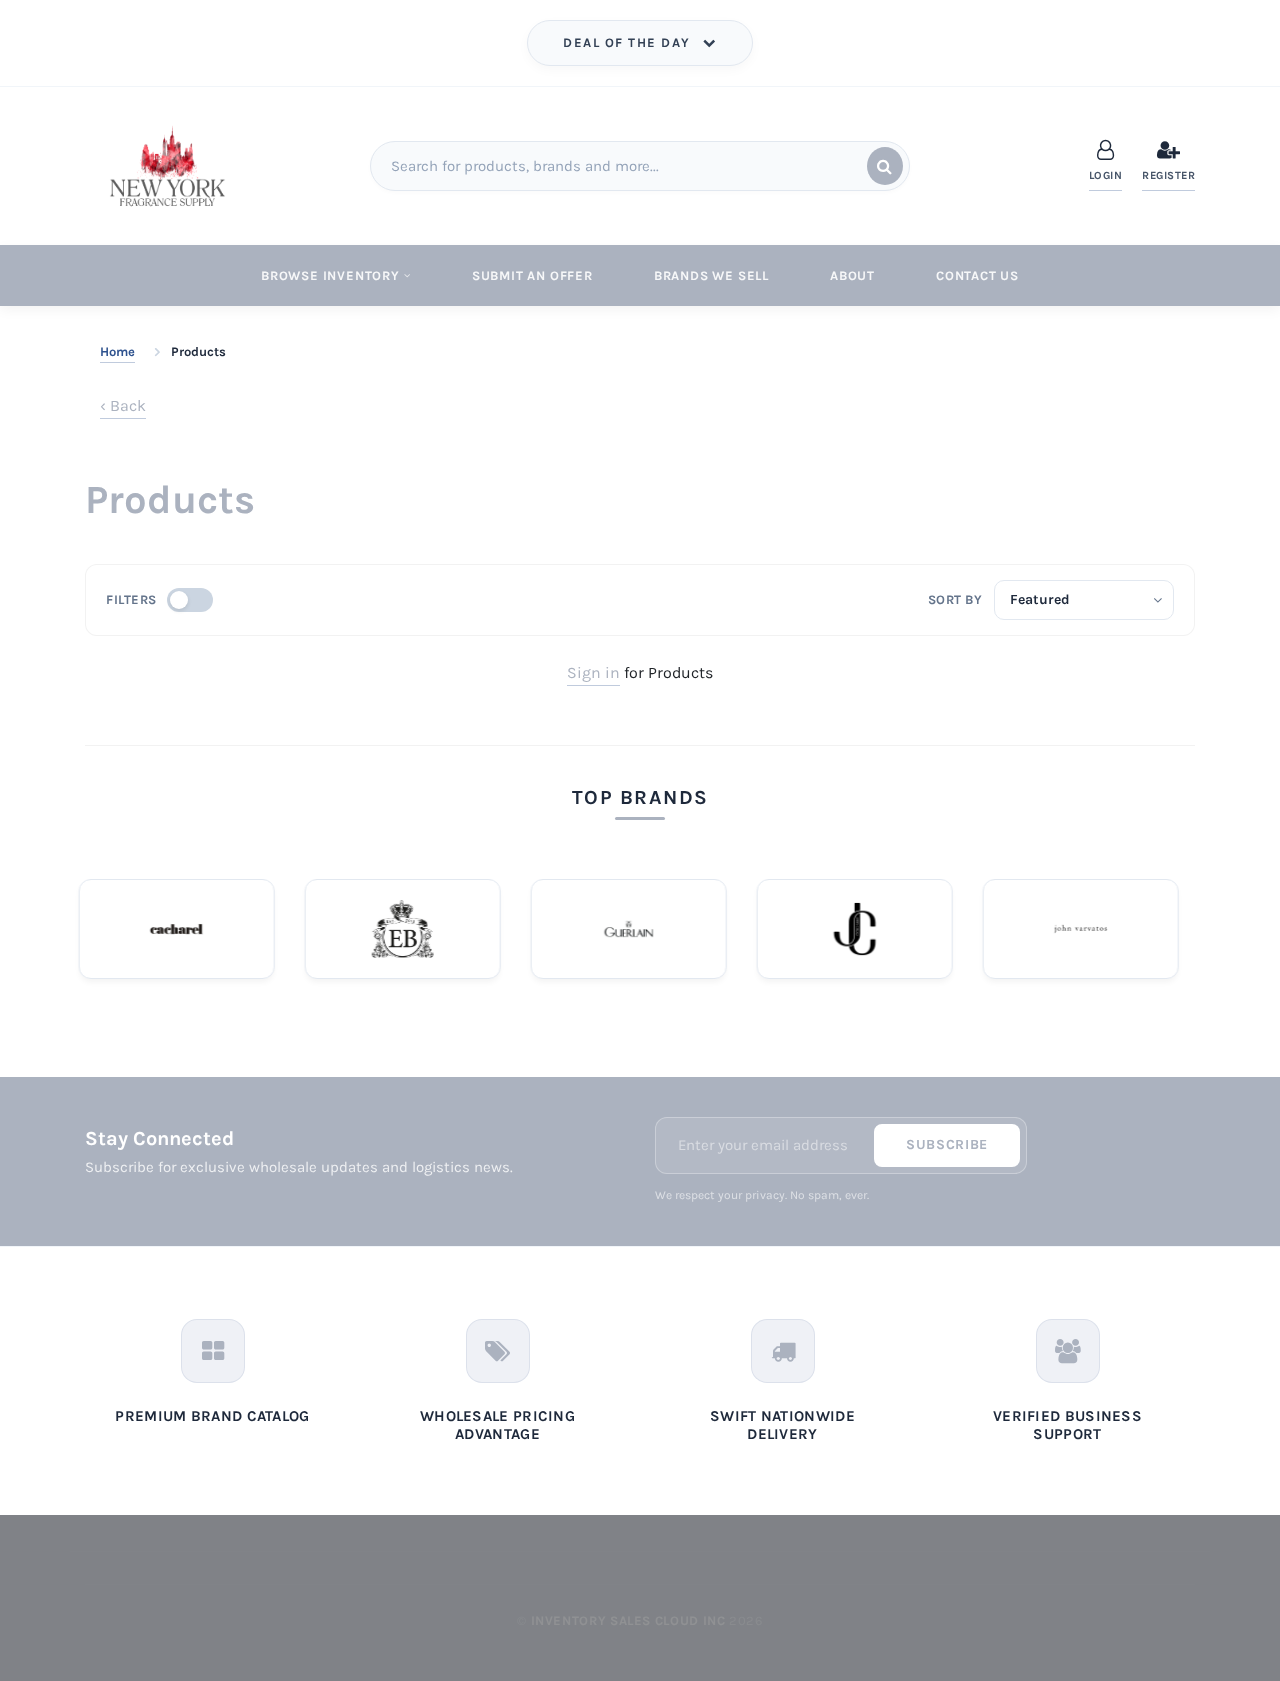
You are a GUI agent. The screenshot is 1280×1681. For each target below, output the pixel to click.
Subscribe (947, 1144)
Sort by (955, 599)
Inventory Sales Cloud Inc (628, 1620)
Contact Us (977, 275)
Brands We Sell (711, 275)
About (852, 275)
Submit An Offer (532, 275)
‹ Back (123, 405)
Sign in (593, 672)
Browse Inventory (330, 275)
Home (117, 351)
